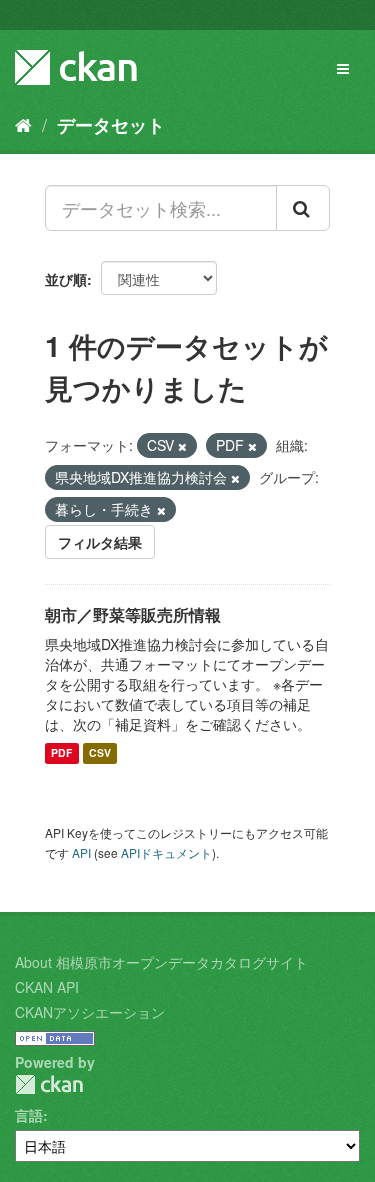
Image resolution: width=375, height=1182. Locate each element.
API (81, 852)
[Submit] (303, 208)
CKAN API (47, 987)
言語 (29, 1115)
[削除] (182, 446)
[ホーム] (23, 124)
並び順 (66, 279)
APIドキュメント (166, 852)
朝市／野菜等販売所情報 (133, 614)
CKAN (49, 1084)
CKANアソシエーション (90, 1012)
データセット (111, 125)
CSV (100, 753)
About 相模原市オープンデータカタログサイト (161, 962)
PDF (61, 753)
